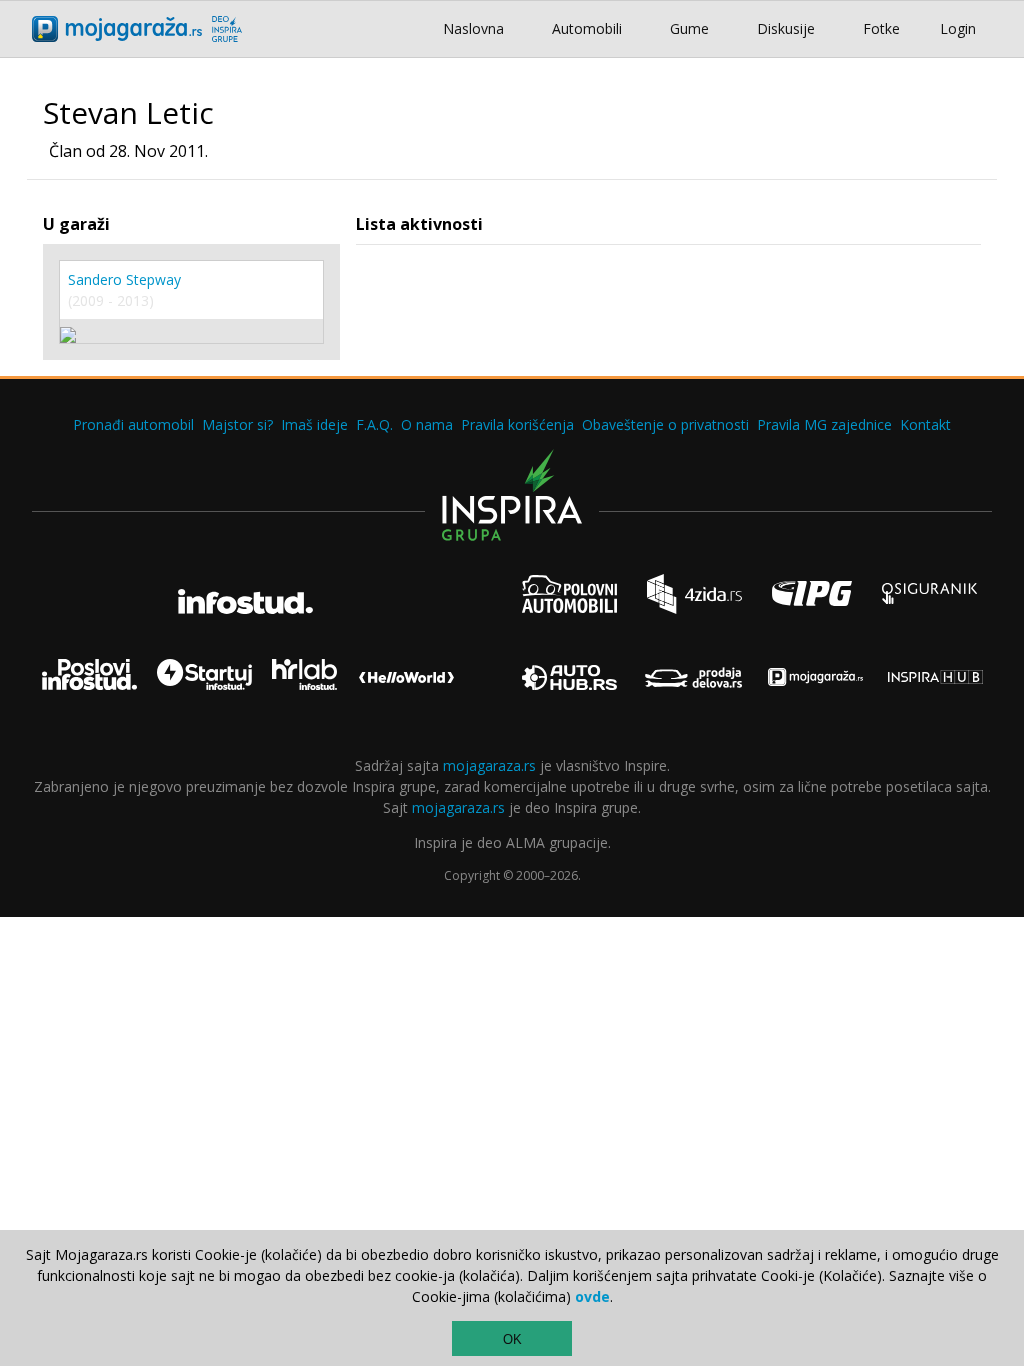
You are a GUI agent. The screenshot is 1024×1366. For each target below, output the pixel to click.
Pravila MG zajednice (824, 424)
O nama (427, 424)
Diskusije (786, 28)
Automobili (587, 28)
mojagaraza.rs (489, 765)
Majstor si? (237, 424)
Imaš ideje (314, 424)
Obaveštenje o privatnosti (665, 424)
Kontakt (925, 424)
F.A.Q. (374, 424)
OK (512, 1339)
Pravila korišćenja (517, 424)
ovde (592, 1296)
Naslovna (473, 28)
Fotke (881, 28)
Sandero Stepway (124, 279)
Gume (689, 28)
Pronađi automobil (133, 424)
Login (958, 28)
